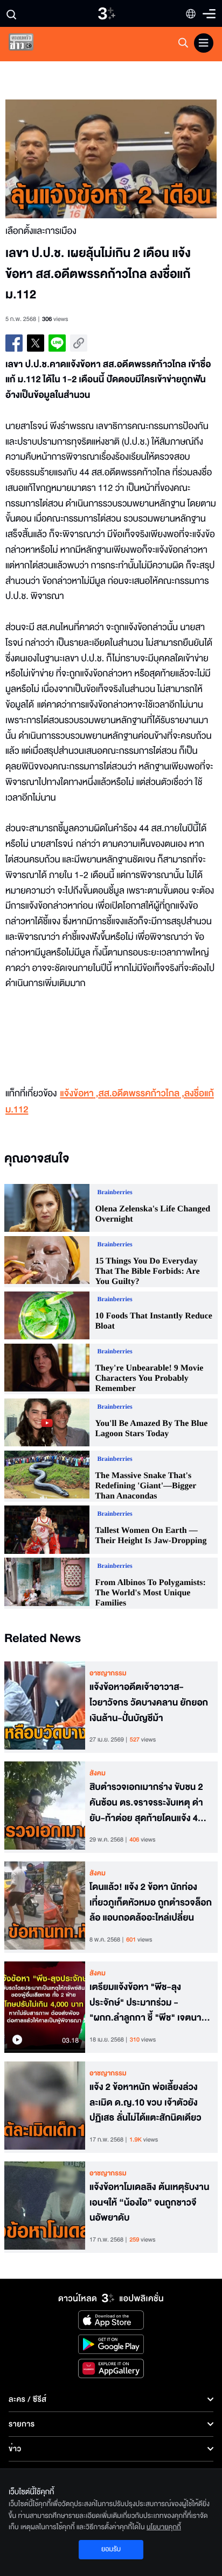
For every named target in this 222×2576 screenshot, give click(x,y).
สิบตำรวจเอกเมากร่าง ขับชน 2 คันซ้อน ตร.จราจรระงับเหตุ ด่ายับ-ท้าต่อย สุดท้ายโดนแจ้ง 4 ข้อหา (146, 1803)
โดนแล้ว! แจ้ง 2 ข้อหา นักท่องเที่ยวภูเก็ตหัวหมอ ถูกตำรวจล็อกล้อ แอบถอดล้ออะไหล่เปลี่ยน (151, 1903)
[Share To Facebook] (14, 343)
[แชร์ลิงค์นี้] (79, 343)
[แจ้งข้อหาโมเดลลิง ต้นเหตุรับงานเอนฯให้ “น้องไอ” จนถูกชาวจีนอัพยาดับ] (45, 2207)
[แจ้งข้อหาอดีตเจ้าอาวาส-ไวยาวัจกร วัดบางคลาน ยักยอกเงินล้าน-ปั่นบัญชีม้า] (45, 1707)
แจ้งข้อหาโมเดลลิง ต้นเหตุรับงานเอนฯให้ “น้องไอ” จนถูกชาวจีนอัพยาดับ (150, 2203)
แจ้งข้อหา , (79, 1094)
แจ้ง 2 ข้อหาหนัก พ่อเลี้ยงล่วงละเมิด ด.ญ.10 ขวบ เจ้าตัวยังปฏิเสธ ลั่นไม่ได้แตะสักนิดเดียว (145, 2103)
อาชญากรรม (108, 1673)
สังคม (98, 1773)
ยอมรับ (111, 2549)
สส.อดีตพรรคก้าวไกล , (141, 1094)
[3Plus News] (30, 44)
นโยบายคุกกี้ (164, 2527)
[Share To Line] (57, 343)
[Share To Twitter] (36, 343)
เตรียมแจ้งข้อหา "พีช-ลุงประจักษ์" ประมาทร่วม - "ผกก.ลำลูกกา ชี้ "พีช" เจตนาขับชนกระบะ (151, 2003)
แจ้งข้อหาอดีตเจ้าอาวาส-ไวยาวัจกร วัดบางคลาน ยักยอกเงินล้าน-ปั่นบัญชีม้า (149, 1703)
